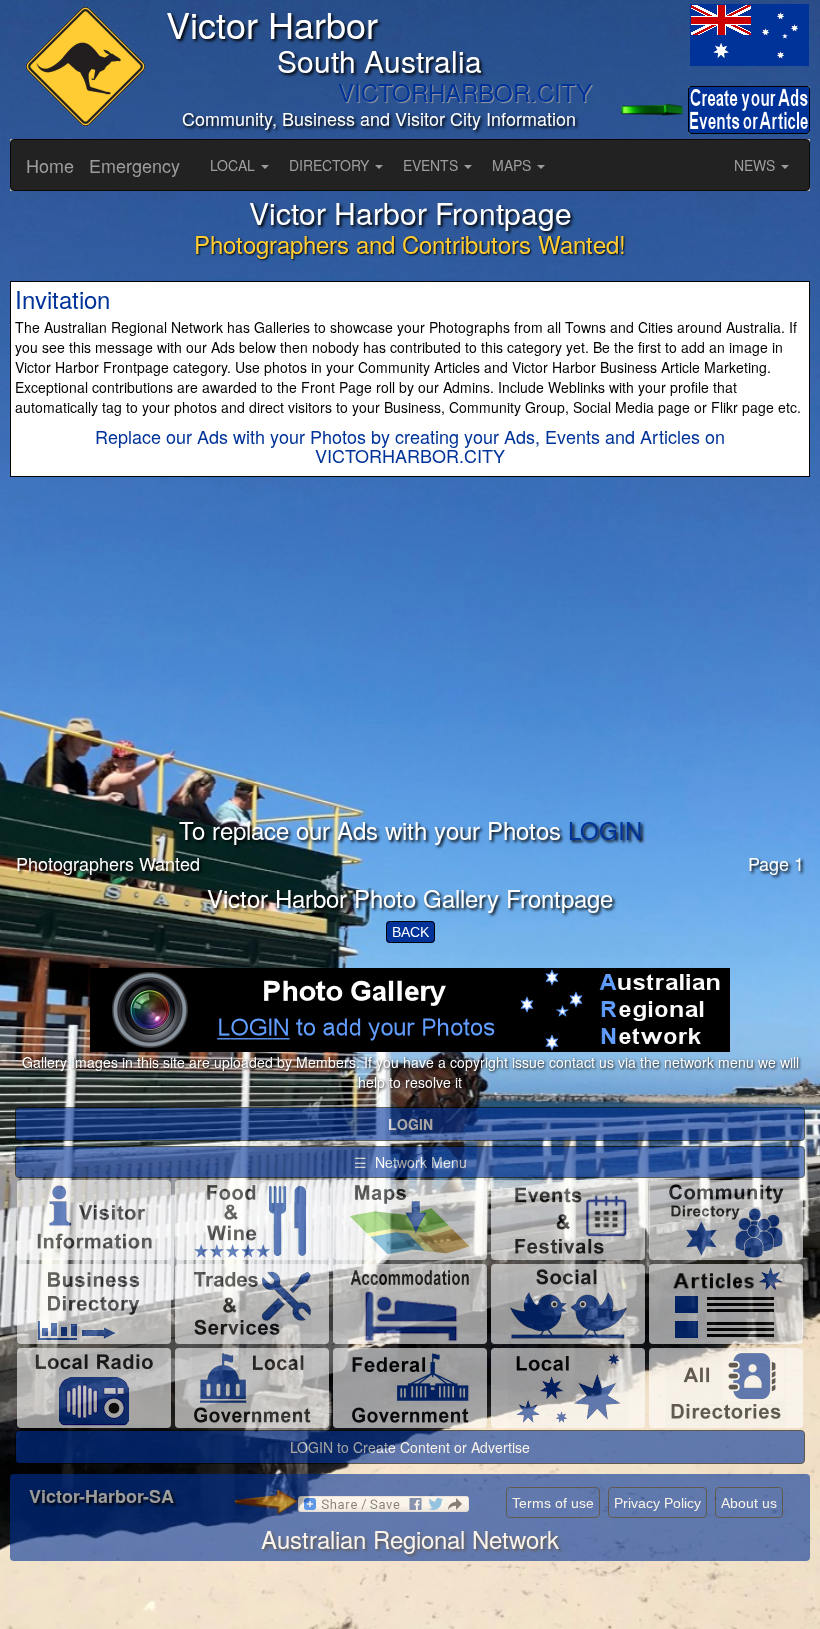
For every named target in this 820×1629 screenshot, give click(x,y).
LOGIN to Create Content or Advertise (410, 1447)
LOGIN (605, 829)
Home (50, 165)
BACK (410, 932)
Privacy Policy (657, 1503)
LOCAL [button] (234, 165)
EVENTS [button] (432, 165)
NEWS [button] (756, 165)
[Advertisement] (410, 677)
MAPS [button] (513, 165)
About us (749, 1503)
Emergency (134, 165)
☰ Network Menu (410, 1162)
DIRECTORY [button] (331, 165)
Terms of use (553, 1503)
